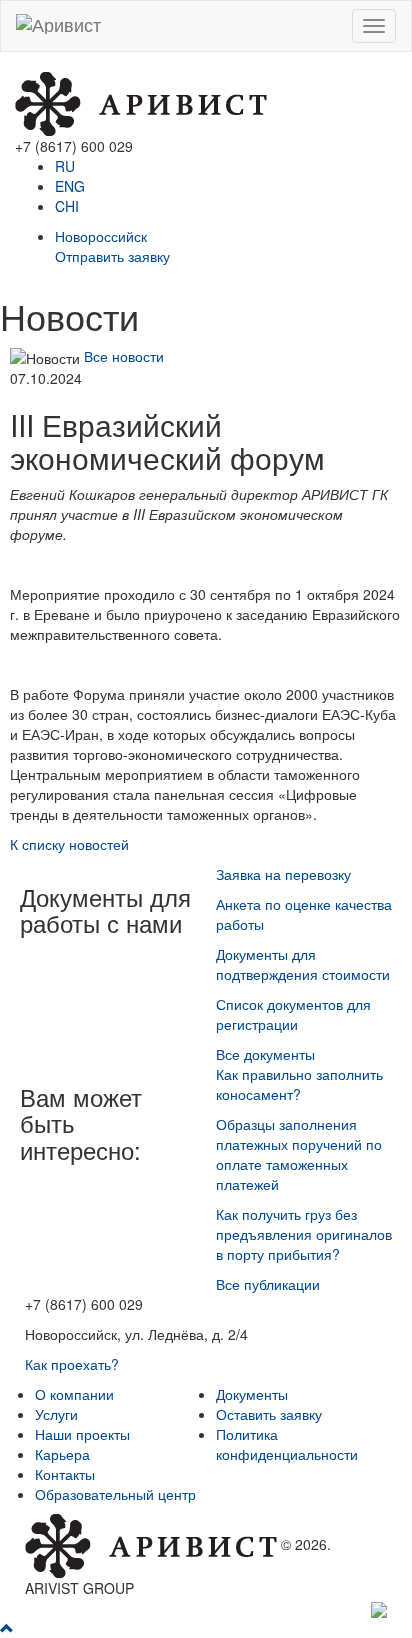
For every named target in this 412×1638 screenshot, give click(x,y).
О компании (74, 1394)
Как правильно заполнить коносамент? (299, 1084)
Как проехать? (72, 1364)
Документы (252, 1394)
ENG (70, 186)
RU (65, 166)
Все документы (265, 1054)
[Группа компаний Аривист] (141, 102)
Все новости (124, 356)
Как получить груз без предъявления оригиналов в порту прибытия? (304, 1234)
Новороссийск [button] (101, 236)
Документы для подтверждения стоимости (303, 964)
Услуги (56, 1414)
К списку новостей (69, 844)
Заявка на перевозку (283, 874)
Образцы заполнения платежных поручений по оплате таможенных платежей (299, 1154)
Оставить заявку (269, 1414)
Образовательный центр (115, 1494)
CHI (67, 206)
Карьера (62, 1454)
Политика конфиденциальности (287, 1444)
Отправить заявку (112, 256)
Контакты (65, 1474)
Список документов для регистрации (293, 1014)
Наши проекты (82, 1434)
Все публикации (268, 1284)
